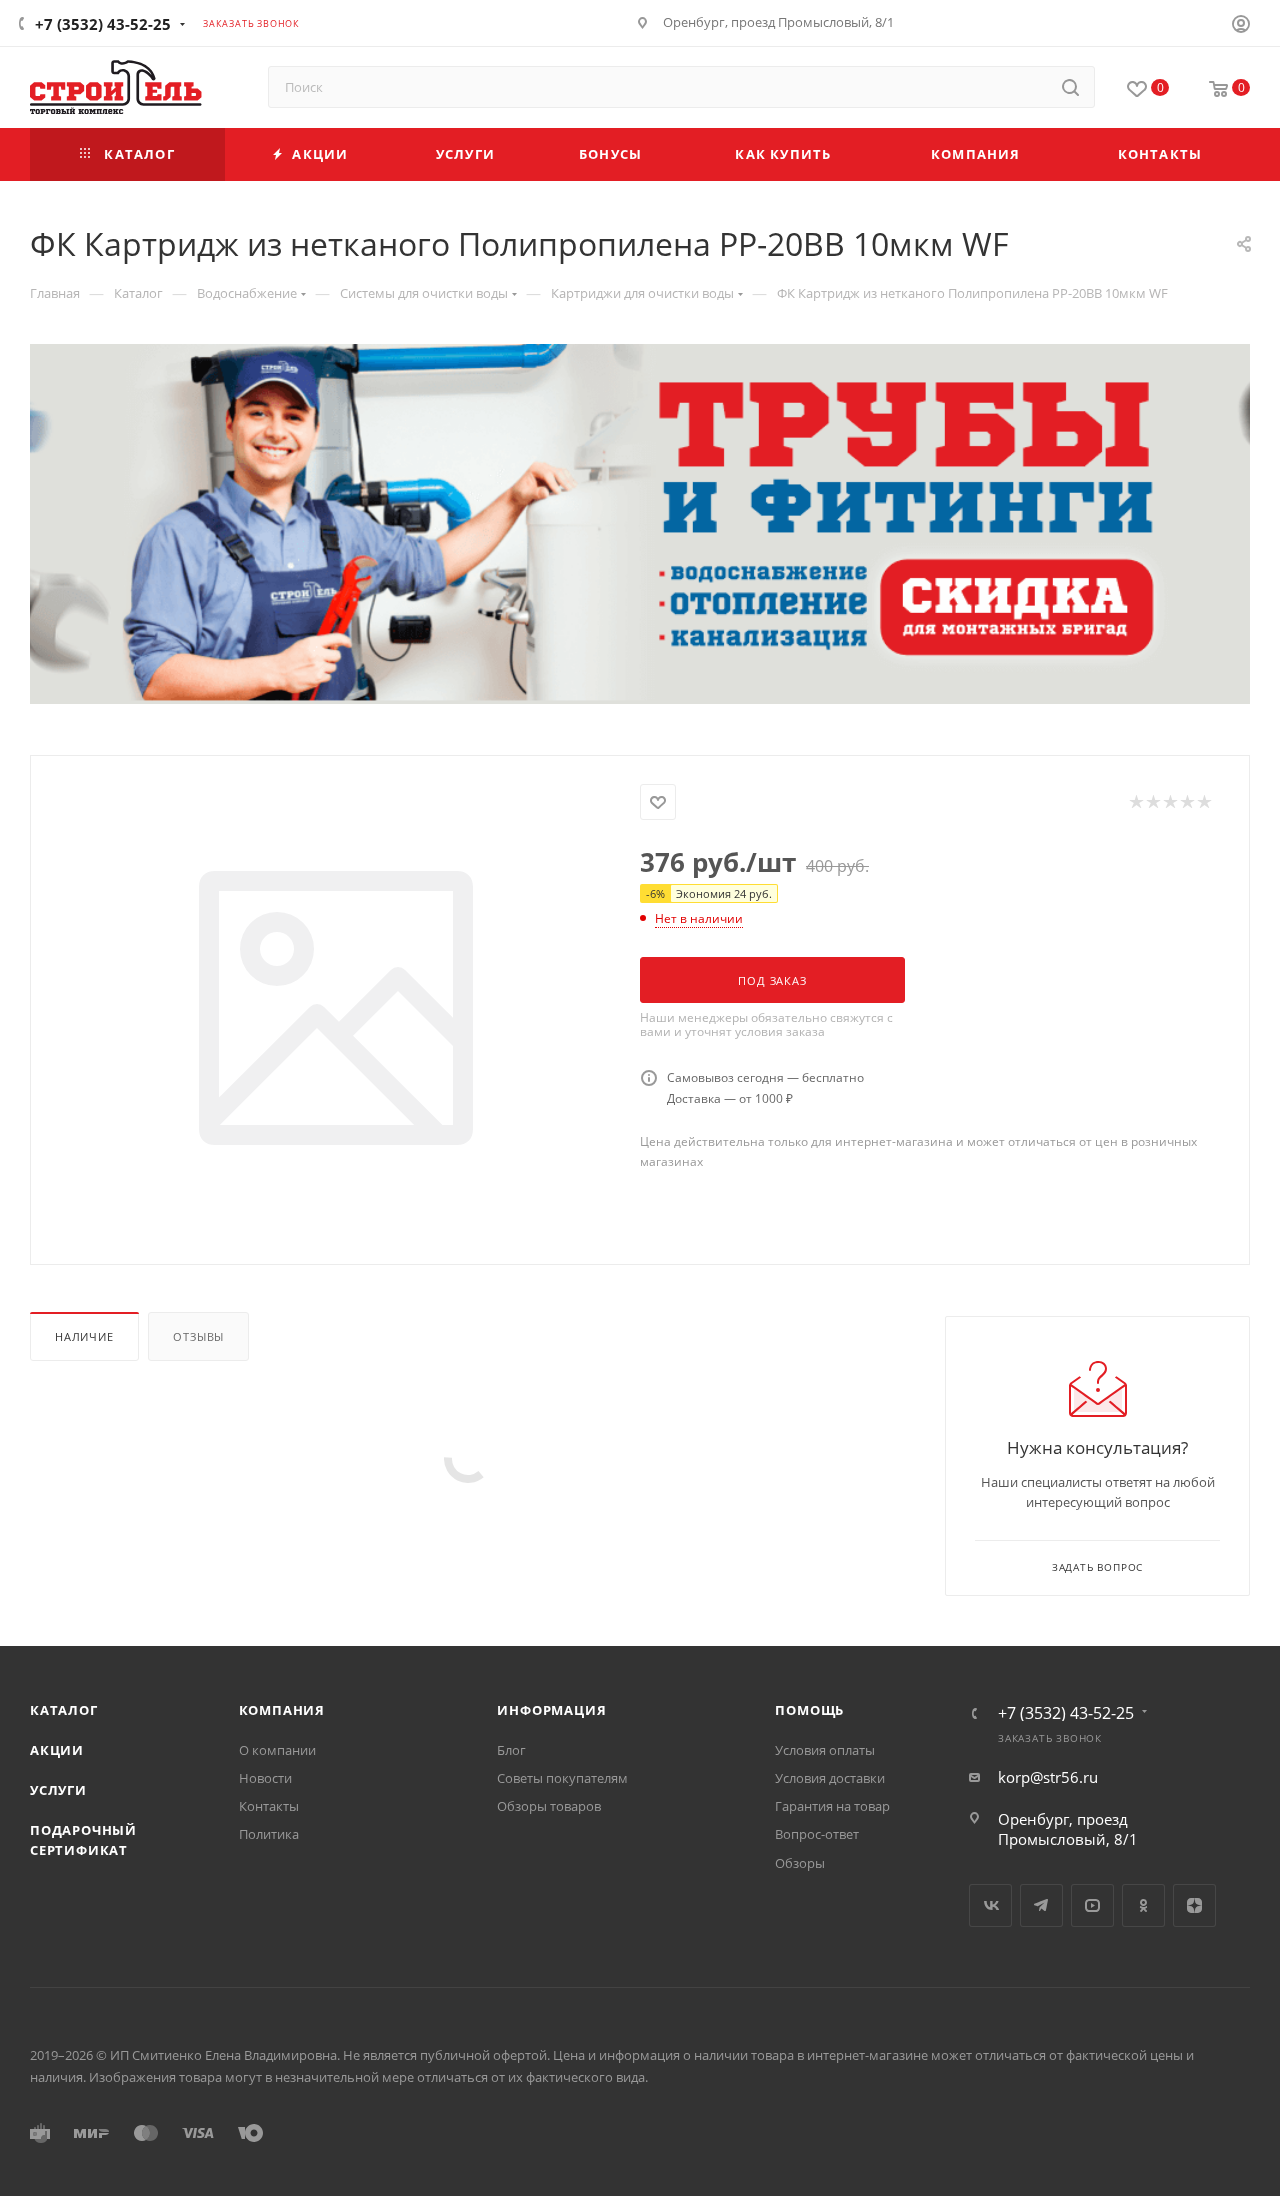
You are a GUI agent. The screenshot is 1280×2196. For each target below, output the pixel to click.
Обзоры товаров (549, 1806)
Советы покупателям (562, 1778)
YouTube (1092, 1905)
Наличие (84, 1336)
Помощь (809, 1710)
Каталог (64, 1710)
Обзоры (800, 1863)
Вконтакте (990, 1905)
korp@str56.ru (1048, 1777)
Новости (265, 1778)
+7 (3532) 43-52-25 (103, 24)
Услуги (58, 1790)
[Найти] (1070, 87)
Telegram (1041, 1905)
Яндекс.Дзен (1194, 1905)
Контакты (269, 1806)
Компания (282, 1710)
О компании (277, 1750)
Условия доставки (830, 1778)
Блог (511, 1750)
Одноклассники (1143, 1905)
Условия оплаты (825, 1750)
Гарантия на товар (832, 1806)
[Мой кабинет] (1241, 26)
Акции (57, 1750)
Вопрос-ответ (817, 1834)
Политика (269, 1834)
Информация (551, 1710)
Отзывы (198, 1336)
